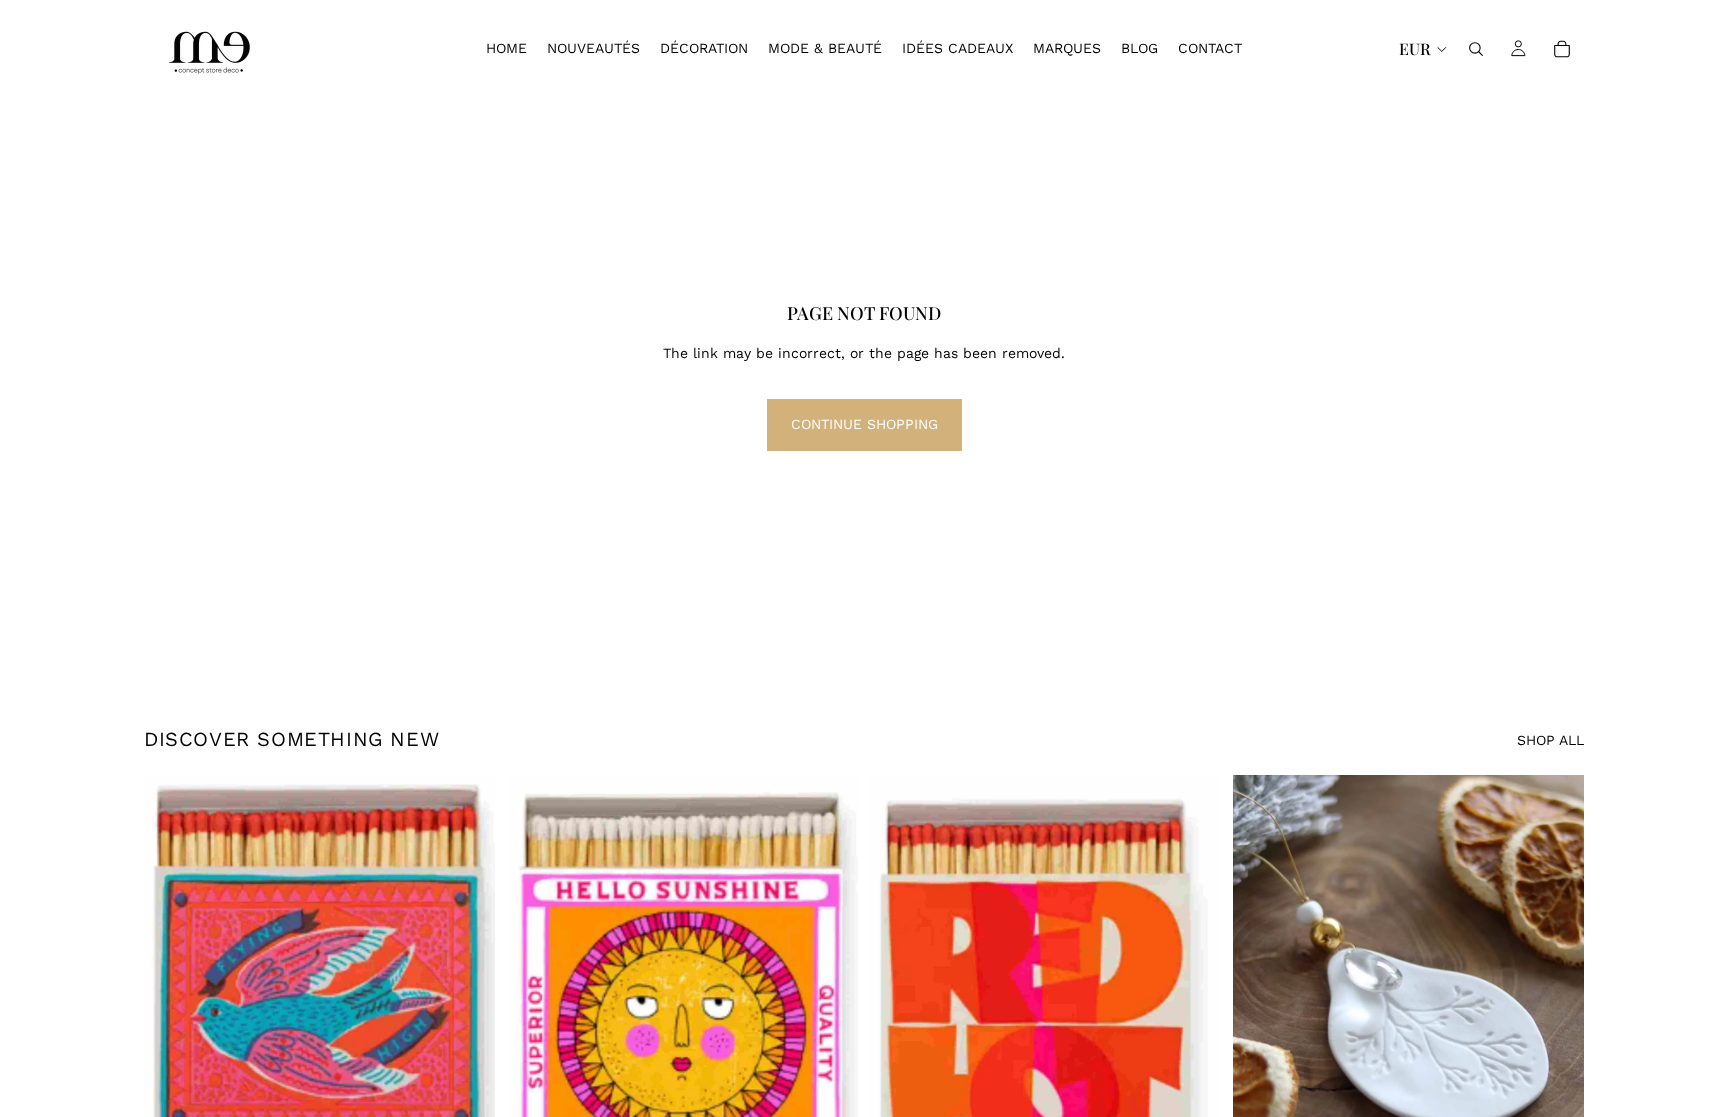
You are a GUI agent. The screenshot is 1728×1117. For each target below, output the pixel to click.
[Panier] (1562, 49)
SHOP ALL (1550, 740)
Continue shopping (864, 424)
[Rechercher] (1476, 49)
